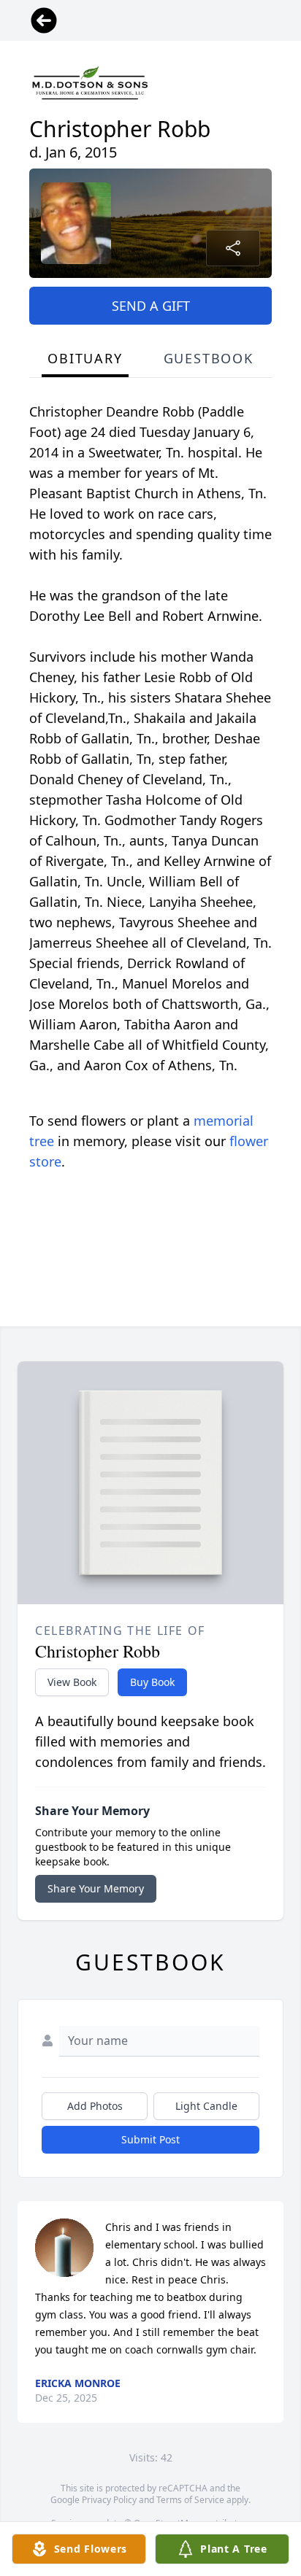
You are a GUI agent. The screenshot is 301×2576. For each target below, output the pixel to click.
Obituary (85, 358)
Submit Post (150, 2139)
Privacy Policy (109, 2500)
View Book (72, 1682)
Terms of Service (190, 2500)
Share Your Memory (96, 1888)
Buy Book (152, 1682)
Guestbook (209, 358)
